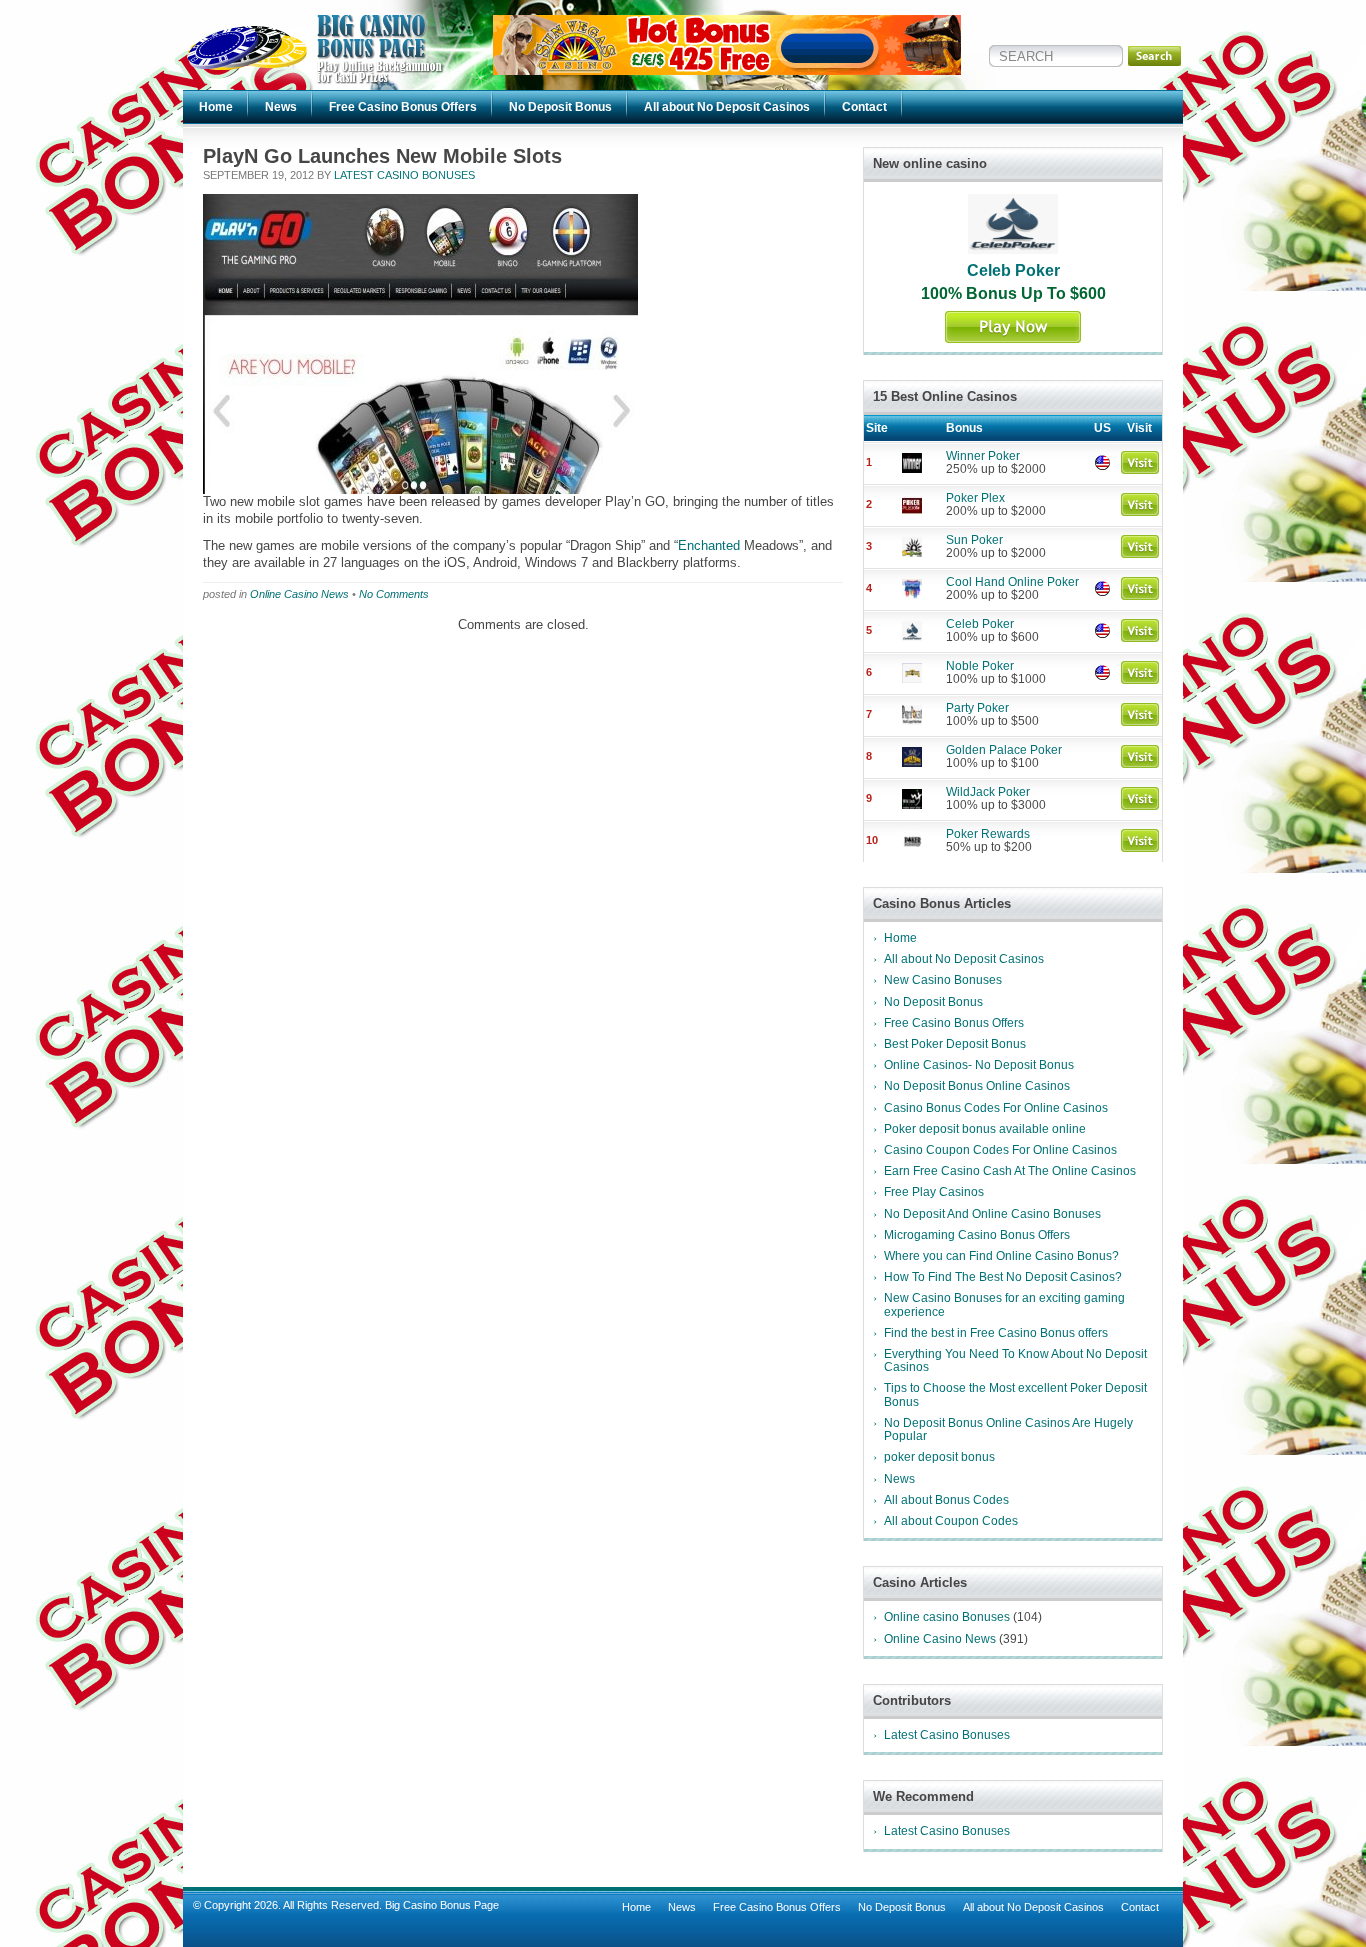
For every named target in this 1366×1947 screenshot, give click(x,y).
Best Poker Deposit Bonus (955, 1044)
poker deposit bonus (939, 1457)
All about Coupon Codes (951, 1521)
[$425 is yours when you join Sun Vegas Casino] (727, 70)
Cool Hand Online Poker (1012, 582)
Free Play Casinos (934, 1192)
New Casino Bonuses (943, 980)
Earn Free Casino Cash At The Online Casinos (1010, 1171)
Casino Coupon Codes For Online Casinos (1000, 1150)
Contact (864, 107)
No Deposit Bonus (560, 107)
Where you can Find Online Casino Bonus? (1001, 1256)
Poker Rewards (988, 834)
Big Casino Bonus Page (442, 1905)
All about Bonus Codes (946, 1500)
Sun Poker (974, 540)
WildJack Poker (988, 792)
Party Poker (977, 708)
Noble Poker (980, 666)
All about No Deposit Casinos (727, 107)
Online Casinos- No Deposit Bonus (979, 1065)
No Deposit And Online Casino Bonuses (992, 1214)
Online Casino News (299, 594)
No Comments (394, 594)
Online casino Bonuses (947, 1617)
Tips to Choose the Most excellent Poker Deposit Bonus (1015, 1394)
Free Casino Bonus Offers (403, 107)
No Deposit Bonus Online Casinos (977, 1086)
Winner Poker (983, 456)
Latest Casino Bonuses (404, 175)
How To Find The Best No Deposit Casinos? (1003, 1277)
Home (216, 107)
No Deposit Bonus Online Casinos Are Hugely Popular (1008, 1429)
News (281, 107)
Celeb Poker (1013, 270)
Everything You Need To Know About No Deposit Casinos (1015, 1360)
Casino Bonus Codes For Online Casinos (996, 1108)
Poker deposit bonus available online (985, 1129)
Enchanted (709, 545)
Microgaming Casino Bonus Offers (977, 1235)
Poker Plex (975, 498)
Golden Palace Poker (1004, 750)
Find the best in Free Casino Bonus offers (996, 1333)
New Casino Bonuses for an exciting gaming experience (1004, 1304)
